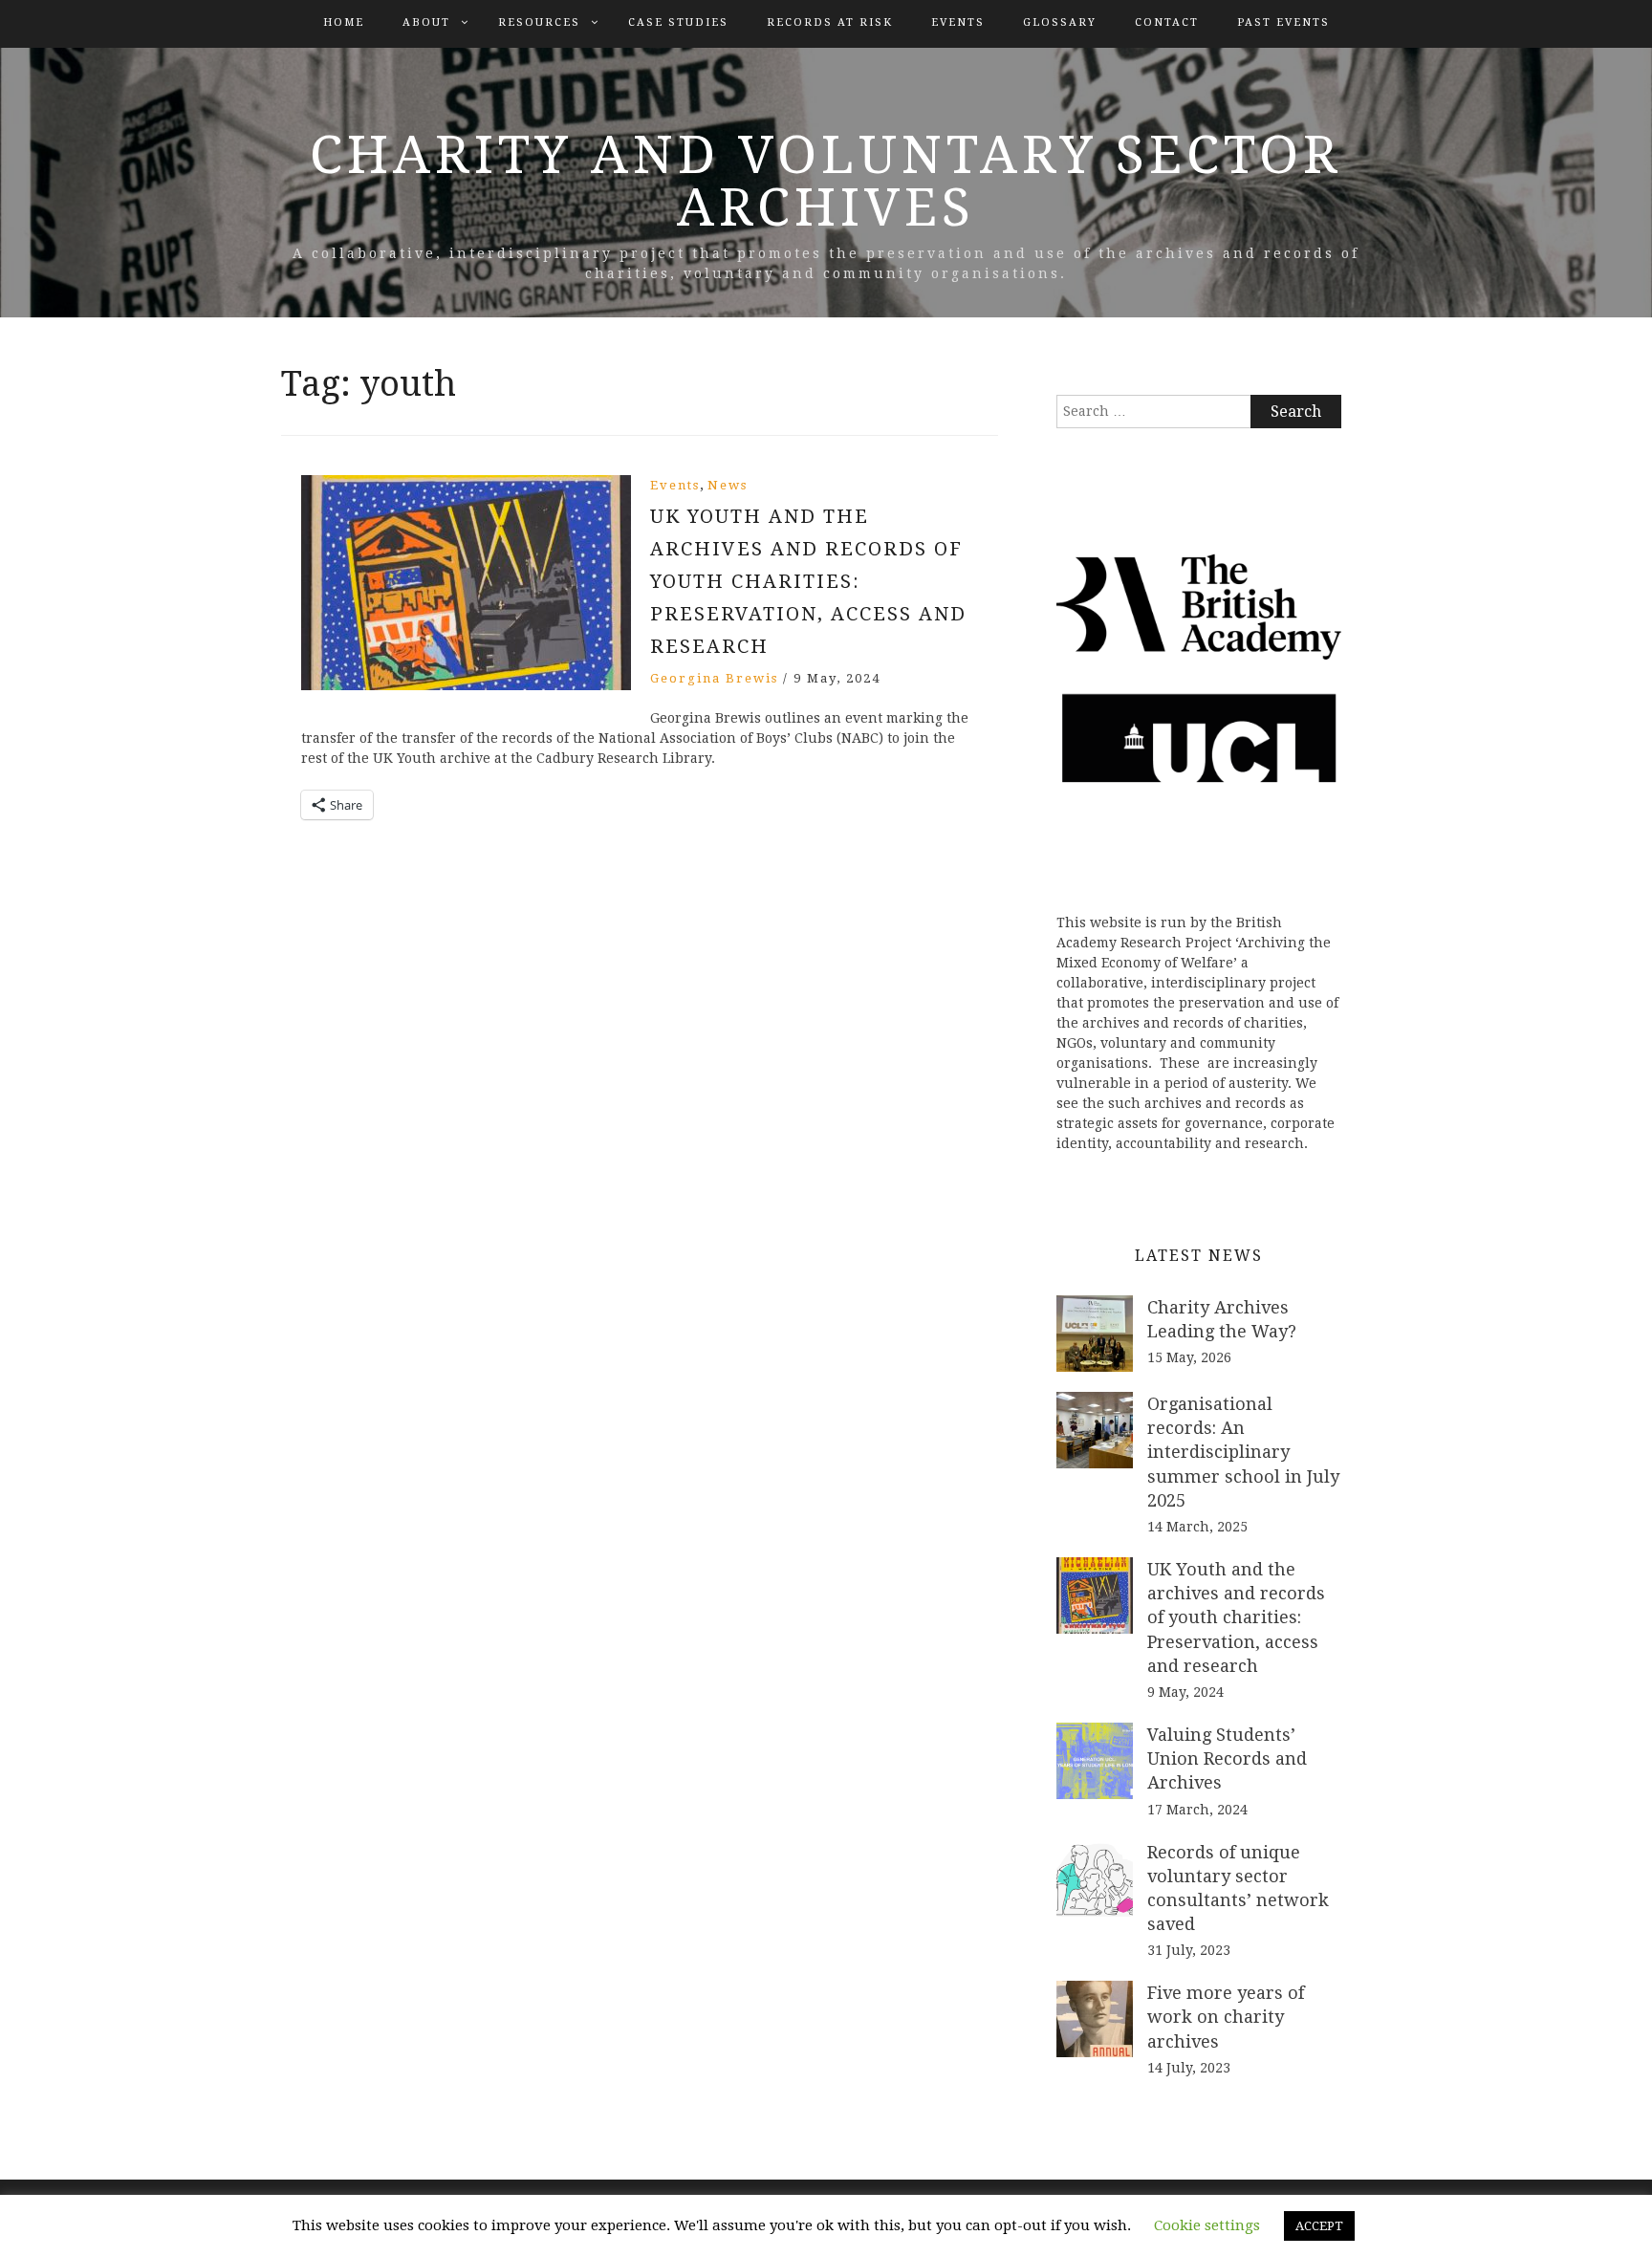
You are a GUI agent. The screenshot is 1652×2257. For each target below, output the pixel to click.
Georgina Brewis (714, 678)
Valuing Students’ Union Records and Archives (1227, 1758)
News (728, 485)
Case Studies (678, 22)
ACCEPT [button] (1319, 2226)
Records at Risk (830, 22)
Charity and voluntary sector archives (826, 181)
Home (344, 22)
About (426, 22)
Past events (1283, 22)
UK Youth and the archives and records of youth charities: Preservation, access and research (808, 581)
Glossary (1060, 22)
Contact (1167, 22)
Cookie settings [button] (1207, 2225)
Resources (539, 22)
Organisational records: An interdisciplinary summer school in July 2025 (1243, 1452)
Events (958, 22)
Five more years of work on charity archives (1226, 2017)
